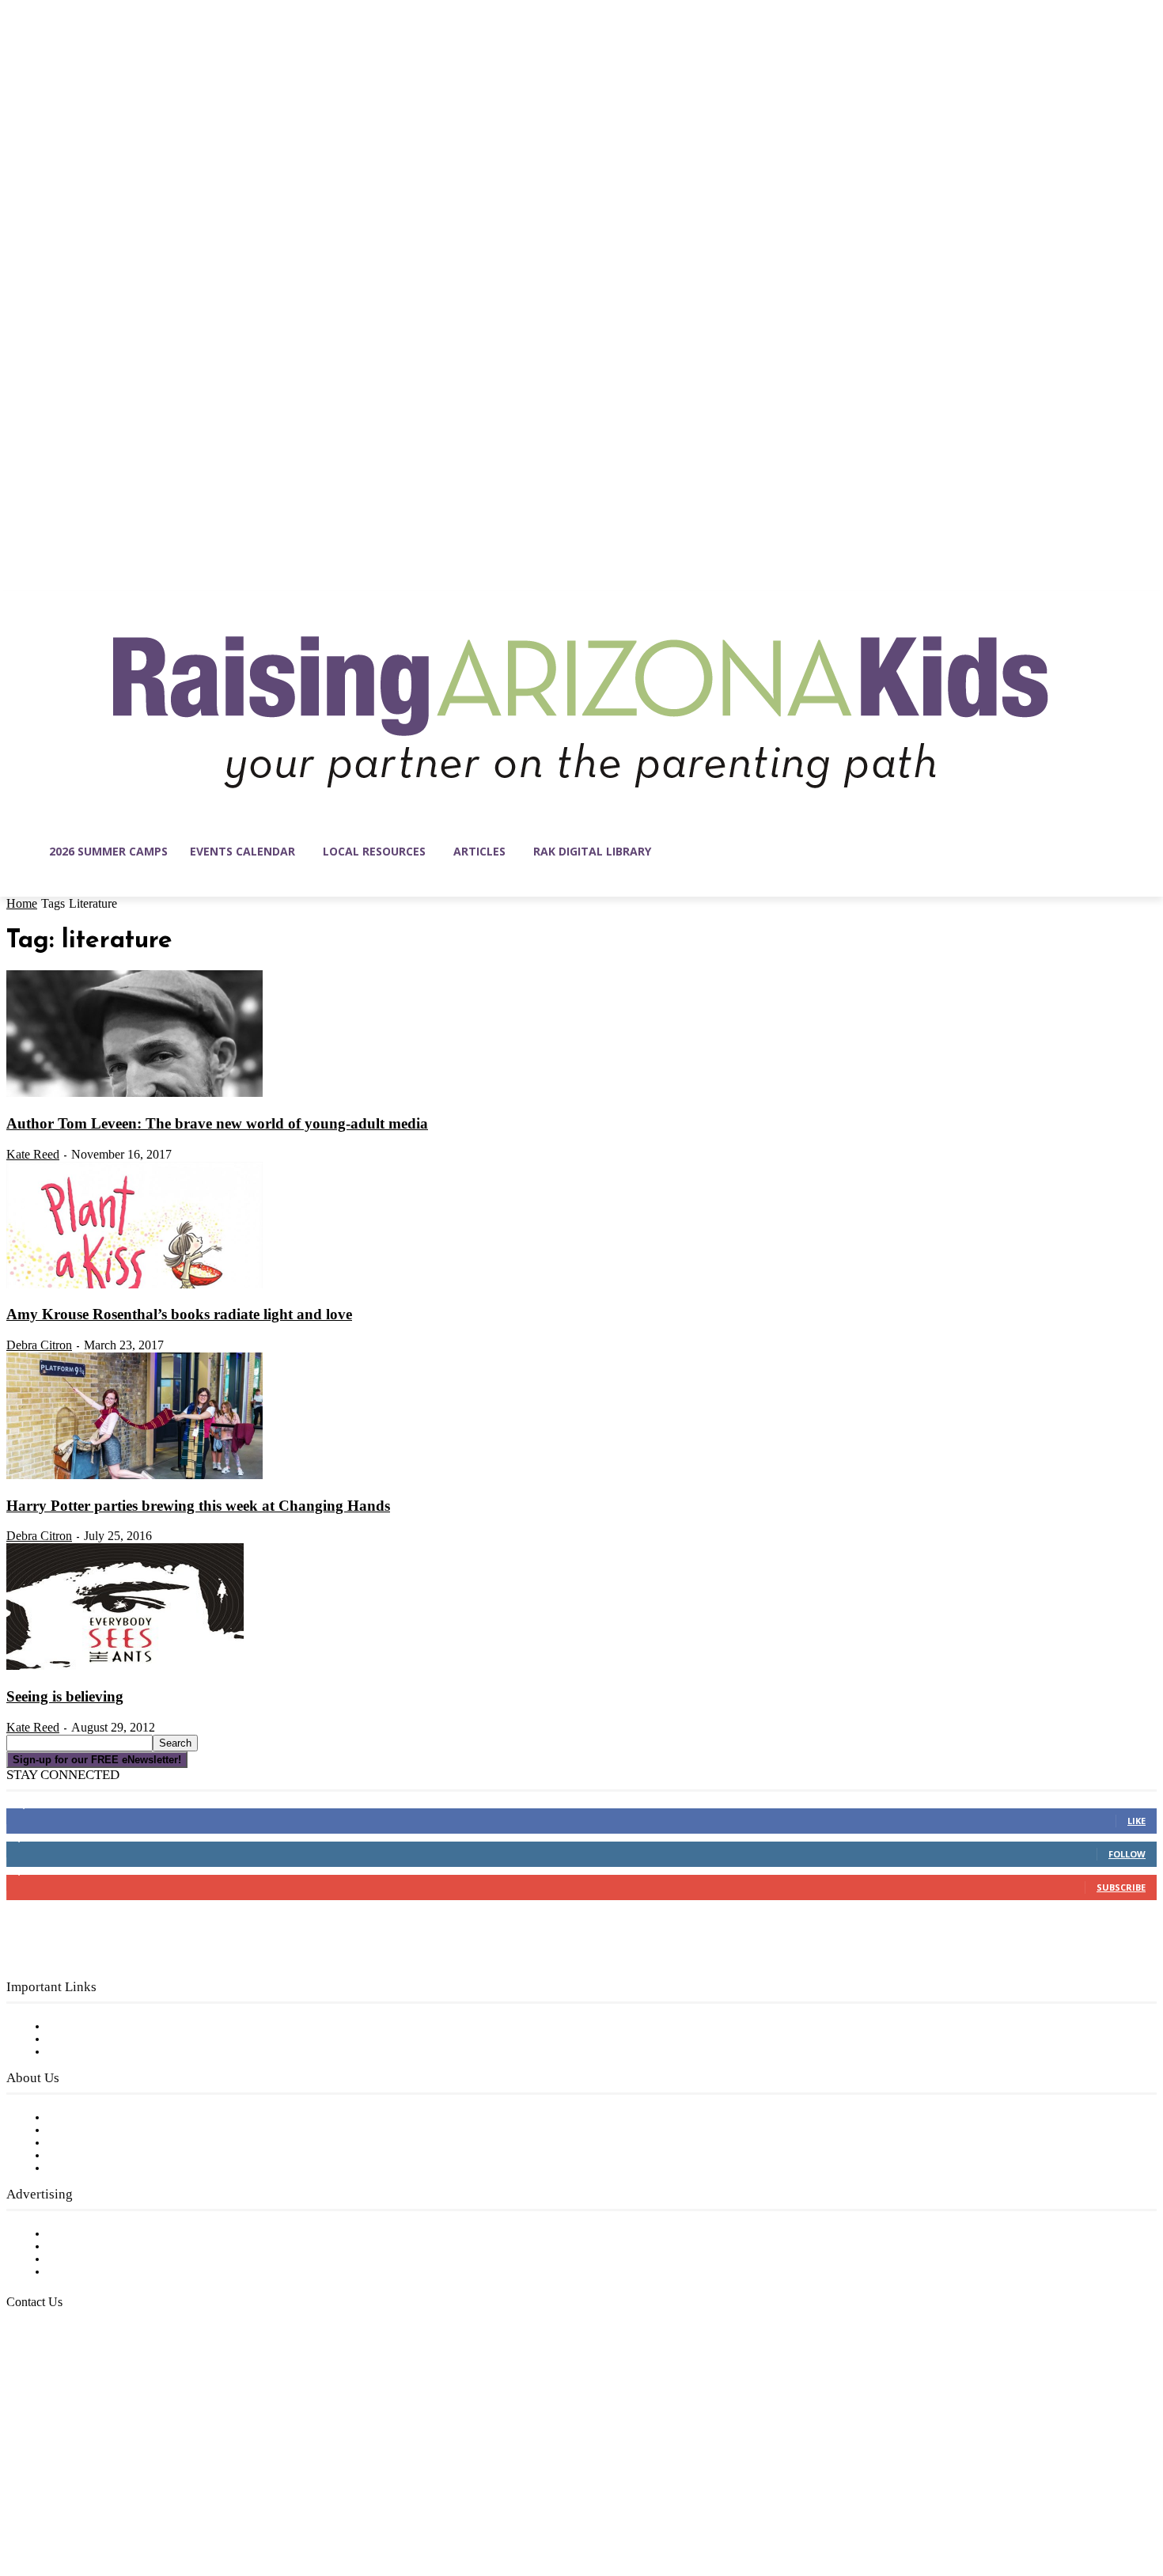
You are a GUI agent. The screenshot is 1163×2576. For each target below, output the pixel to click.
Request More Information (125, 2272)
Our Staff (75, 2118)
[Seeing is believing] (125, 1667)
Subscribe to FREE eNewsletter (138, 2027)
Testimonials (83, 2234)
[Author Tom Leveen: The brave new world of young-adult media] (134, 1094)
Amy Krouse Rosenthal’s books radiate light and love (179, 1314)
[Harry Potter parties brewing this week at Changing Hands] (134, 1476)
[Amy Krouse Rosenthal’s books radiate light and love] (134, 1285)
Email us (63, 2383)
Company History (98, 2130)
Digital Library (90, 2039)
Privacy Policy (87, 2052)
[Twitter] (152, 2501)
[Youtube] (185, 2501)
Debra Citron (39, 1345)
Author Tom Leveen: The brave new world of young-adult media (217, 1123)
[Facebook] (19, 2501)
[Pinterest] (119, 2501)
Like (1136, 1821)
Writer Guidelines (97, 2156)
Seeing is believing (65, 1696)
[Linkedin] (85, 2501)
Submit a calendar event (118, 2168)
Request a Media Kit (107, 2247)
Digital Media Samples (113, 2259)
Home (22, 903)
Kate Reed (33, 1154)
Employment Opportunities (127, 2143)
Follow (1127, 1854)
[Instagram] (52, 2501)
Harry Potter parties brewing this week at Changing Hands (198, 1506)
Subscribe (1121, 1887)
